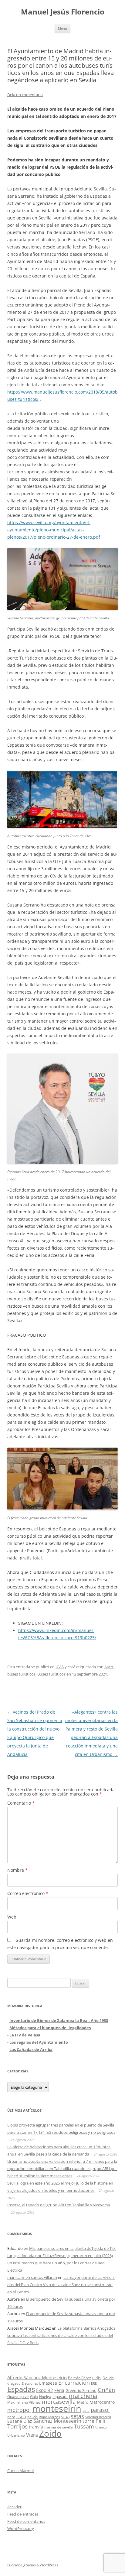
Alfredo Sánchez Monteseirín (37, 2377)
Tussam (84, 2426)
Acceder (14, 2507)
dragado (14, 2383)
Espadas (21, 2389)
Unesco (101, 2427)
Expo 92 (45, 2390)
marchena (83, 2396)
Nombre (17, 1870)
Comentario (21, 1803)
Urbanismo (16, 2435)
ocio (86, 2411)
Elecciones (30, 2383)
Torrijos (17, 2426)
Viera (32, 2435)
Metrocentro (102, 2402)
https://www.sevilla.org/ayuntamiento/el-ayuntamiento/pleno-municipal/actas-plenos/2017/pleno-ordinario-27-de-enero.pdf (54, 530)
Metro (83, 2402)
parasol (100, 2410)
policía (32, 2417)
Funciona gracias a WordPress (33, 2565)
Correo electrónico (28, 1893)
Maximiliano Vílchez (24, 2402)
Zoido (50, 2433)
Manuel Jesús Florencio (63, 12)
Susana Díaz (20, 2421)
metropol (19, 2410)
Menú (62, 28)
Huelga (45, 2396)
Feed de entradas (23, 2514)
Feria (59, 2390)
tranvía (36, 2427)
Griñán (106, 2390)
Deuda (108, 2378)
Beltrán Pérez (79, 2378)
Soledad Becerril (98, 2417)
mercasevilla (59, 2401)
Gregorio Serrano (81, 2390)
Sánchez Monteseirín (57, 2421)
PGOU (21, 2417)
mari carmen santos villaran (32, 2277)
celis (97, 2378)
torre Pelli (94, 2421)
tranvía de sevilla (59, 2427)
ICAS (60, 1667)
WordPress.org (21, 2529)
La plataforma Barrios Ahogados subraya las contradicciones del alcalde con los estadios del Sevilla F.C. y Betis (61, 2335)
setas (77, 2416)
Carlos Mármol (20, 2471)
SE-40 (65, 2417)
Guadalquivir (18, 2397)
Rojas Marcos (49, 2417)
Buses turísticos (51, 1674)
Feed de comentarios (26, 2521)
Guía (34, 2397)
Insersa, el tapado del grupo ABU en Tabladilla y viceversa (59, 2205)
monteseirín (57, 2409)
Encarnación (74, 2383)
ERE (94, 2383)
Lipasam (60, 2396)
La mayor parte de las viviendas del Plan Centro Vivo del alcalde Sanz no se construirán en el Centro (61, 2285)
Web (12, 1917)
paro (11, 2417)
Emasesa (48, 2383)
